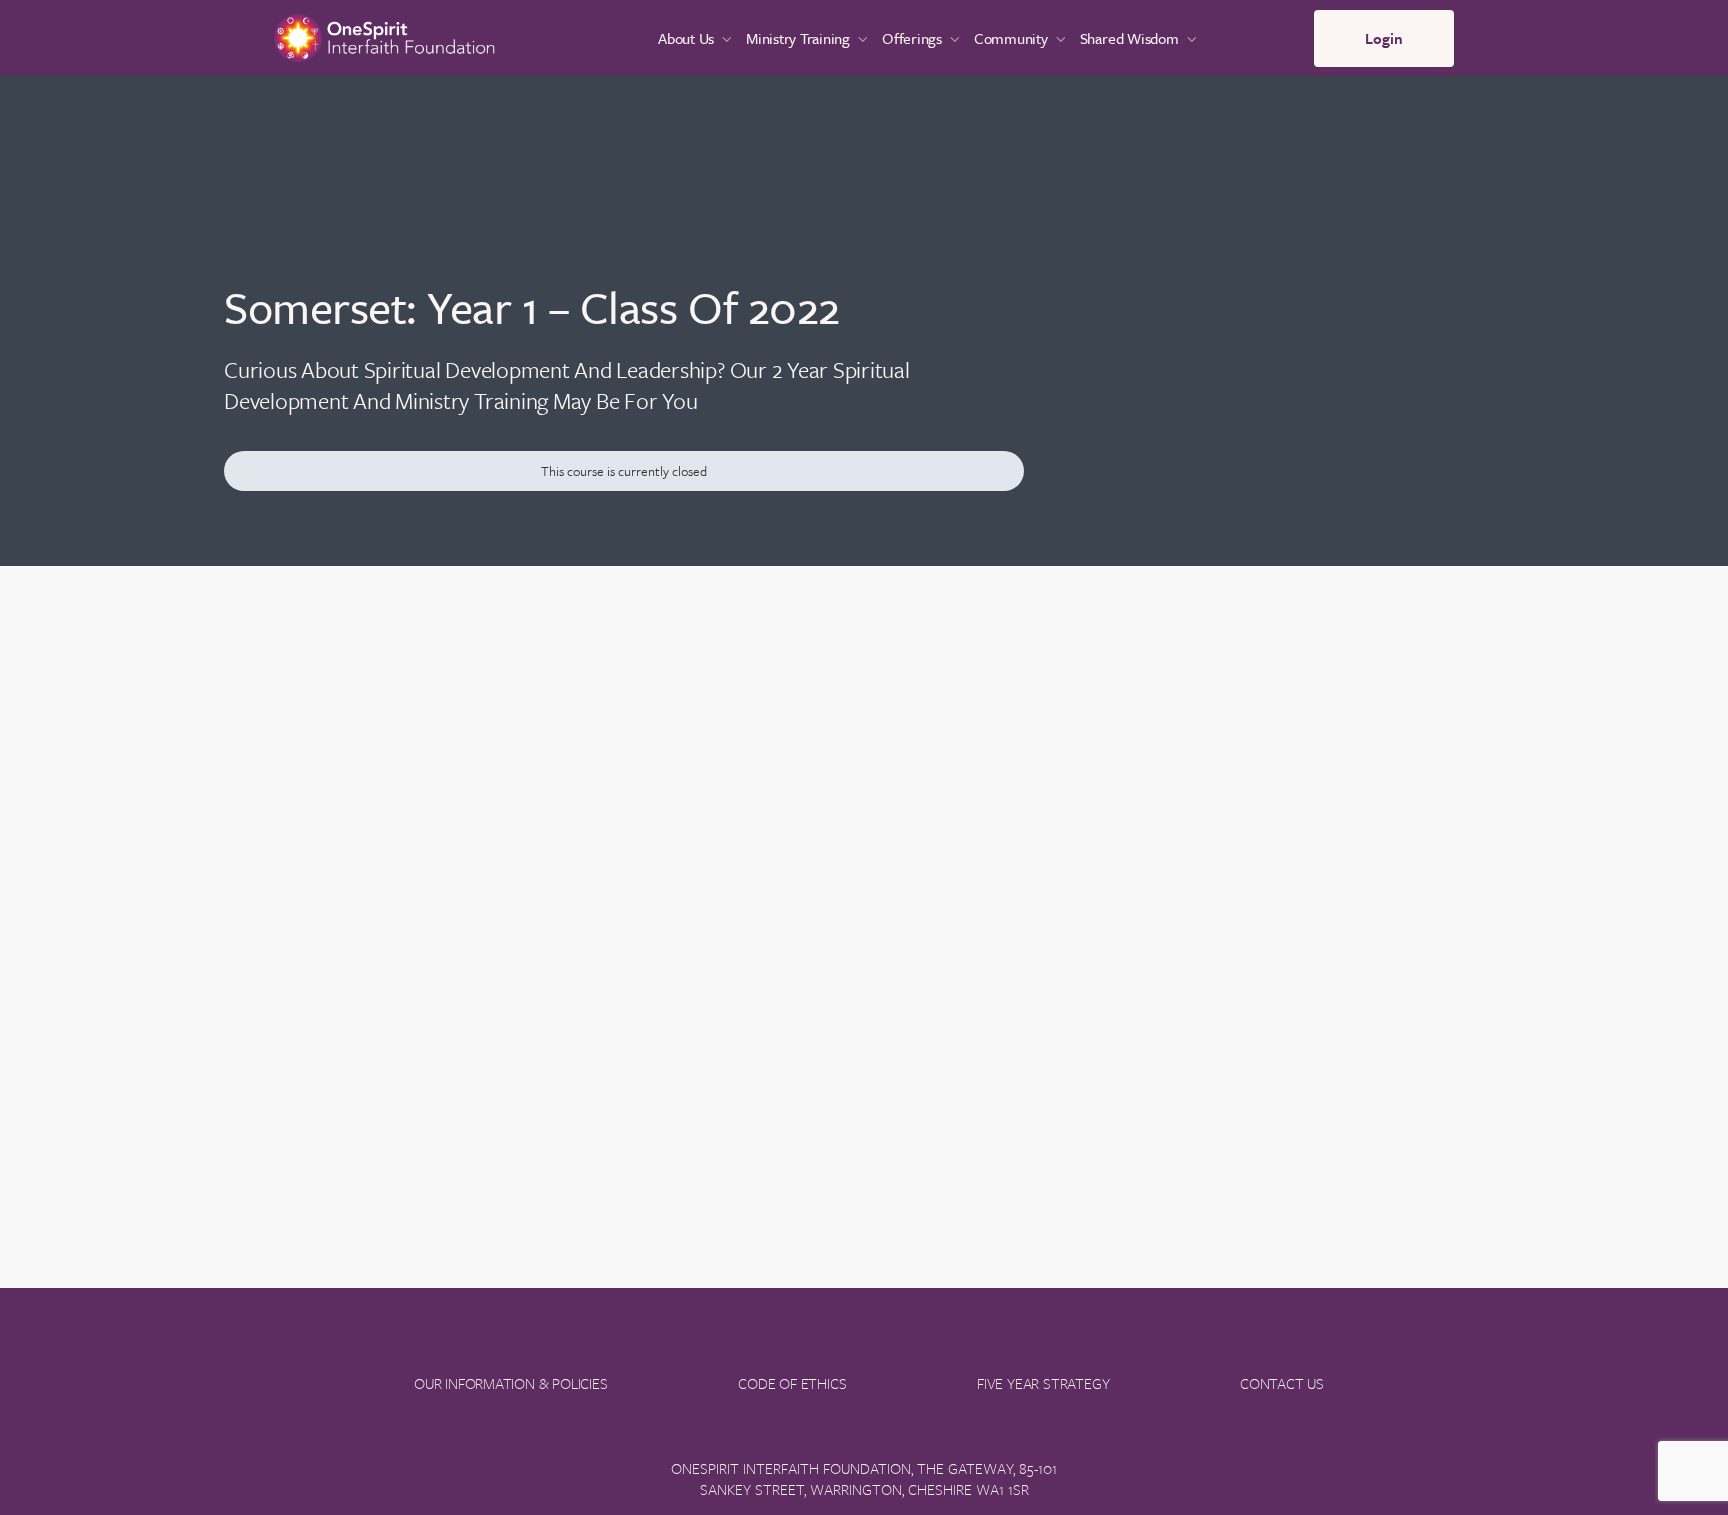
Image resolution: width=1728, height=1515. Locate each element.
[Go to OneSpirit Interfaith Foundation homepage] (384, 35)
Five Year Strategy (1043, 1383)
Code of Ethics (792, 1383)
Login (1384, 38)
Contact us (1282, 1383)
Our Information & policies (511, 1383)
